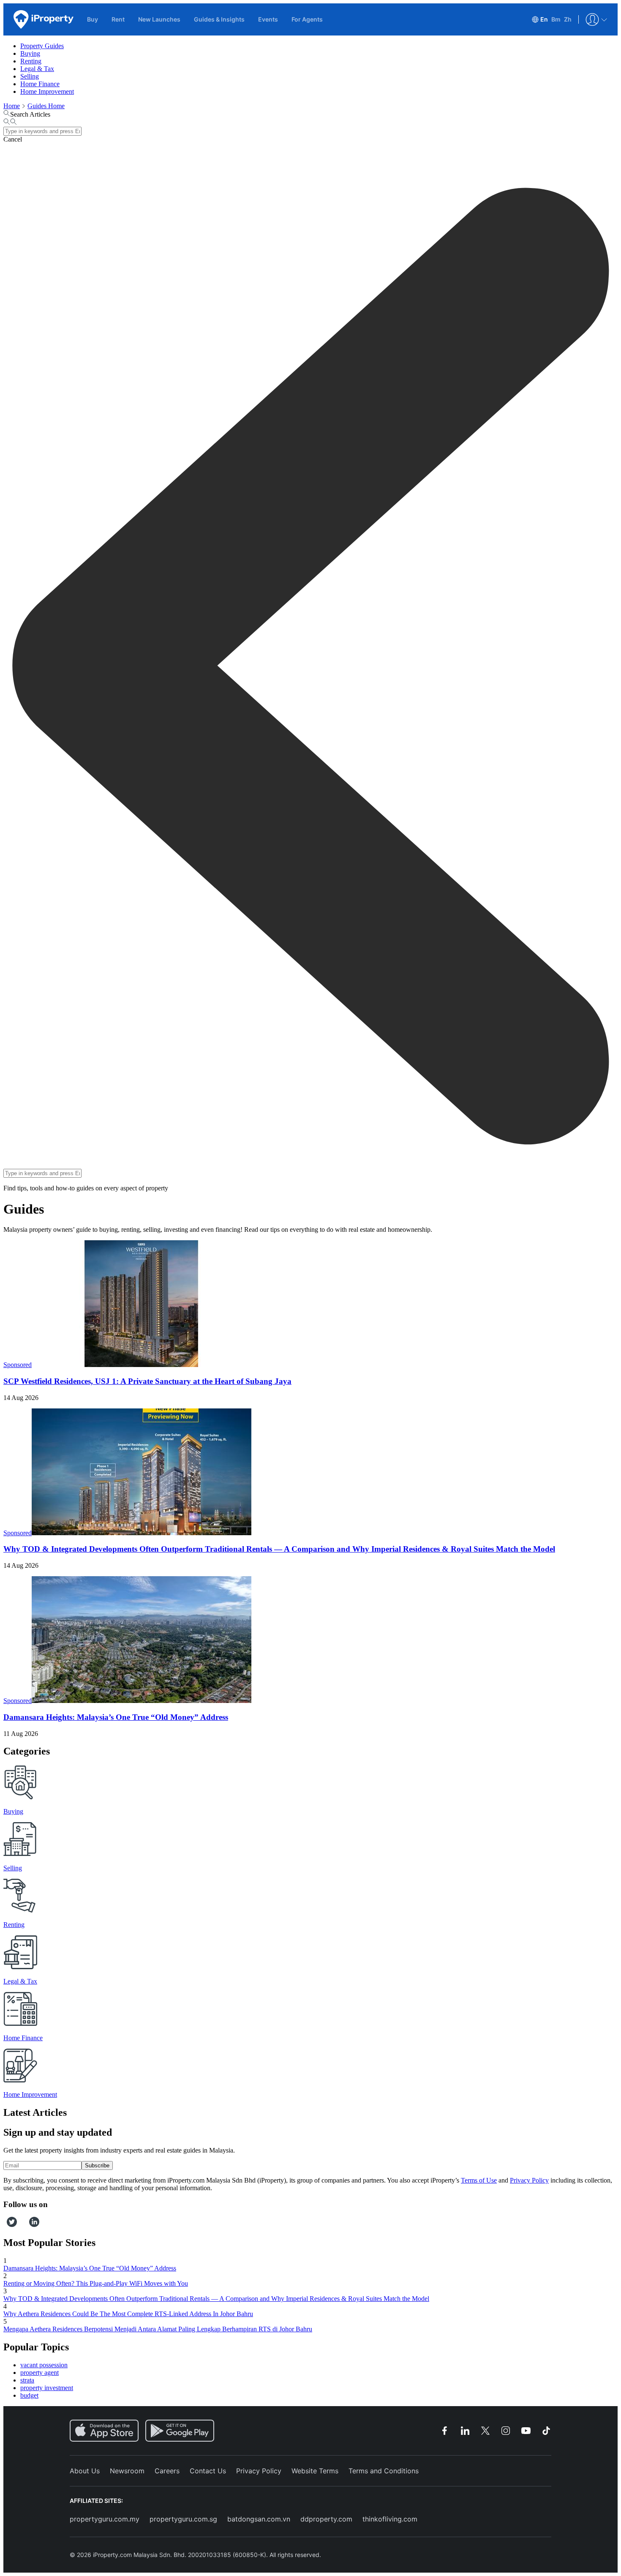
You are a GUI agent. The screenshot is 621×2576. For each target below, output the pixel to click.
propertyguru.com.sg (183, 2519)
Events (268, 19)
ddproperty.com (326, 2519)
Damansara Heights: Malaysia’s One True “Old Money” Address (116, 1717)
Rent (118, 19)
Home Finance (40, 84)
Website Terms (315, 2471)
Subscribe (97, 2165)
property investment (47, 2388)
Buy (93, 19)
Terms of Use (479, 2180)
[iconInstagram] (20, 2225)
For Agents (307, 19)
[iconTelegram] (26, 2225)
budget (29, 2395)
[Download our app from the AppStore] (104, 2431)
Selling (30, 76)
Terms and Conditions (384, 2471)
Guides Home (46, 106)
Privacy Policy (529, 2180)
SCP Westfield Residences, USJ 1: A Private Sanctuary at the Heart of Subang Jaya (147, 1381)
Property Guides (42, 46)
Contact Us (208, 2471)
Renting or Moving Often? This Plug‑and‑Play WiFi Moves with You (96, 2283)
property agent (39, 2373)
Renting (31, 61)
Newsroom (127, 2471)
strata (27, 2380)
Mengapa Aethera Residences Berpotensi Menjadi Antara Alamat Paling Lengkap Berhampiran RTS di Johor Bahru (158, 2329)
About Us (85, 2471)
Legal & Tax (37, 69)
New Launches (159, 19)
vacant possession (44, 2365)
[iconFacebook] (5, 2225)
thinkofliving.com (390, 2519)
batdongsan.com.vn (259, 2519)
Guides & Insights (219, 19)
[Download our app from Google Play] (180, 2431)
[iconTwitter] (12, 2225)
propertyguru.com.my (105, 2519)
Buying (30, 53)
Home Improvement (47, 91)
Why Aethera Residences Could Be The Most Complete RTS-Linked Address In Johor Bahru (128, 2314)
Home (12, 106)
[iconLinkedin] (34, 2225)
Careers (167, 2471)
